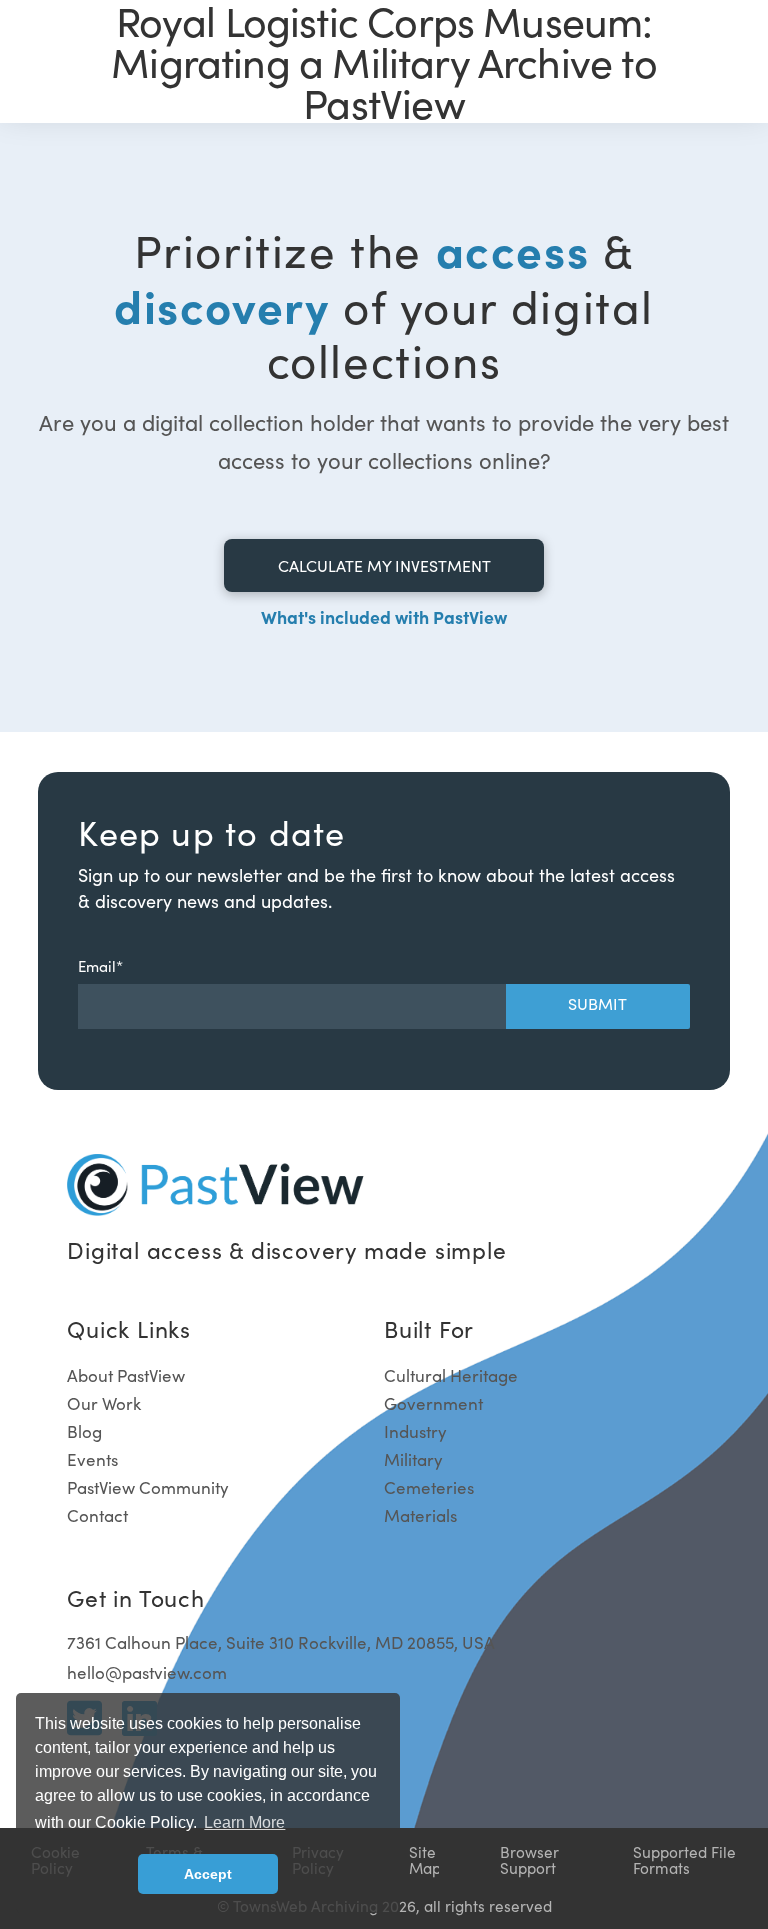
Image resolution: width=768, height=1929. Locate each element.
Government (433, 1403)
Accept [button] (208, 1874)
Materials (420, 1515)
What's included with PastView (384, 616)
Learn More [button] (244, 1822)
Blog (84, 1431)
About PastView (126, 1375)
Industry (415, 1431)
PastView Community (148, 1487)
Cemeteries (429, 1487)
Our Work (104, 1403)
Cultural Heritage (451, 1375)
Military (413, 1459)
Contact (97, 1515)
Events (92, 1459)
